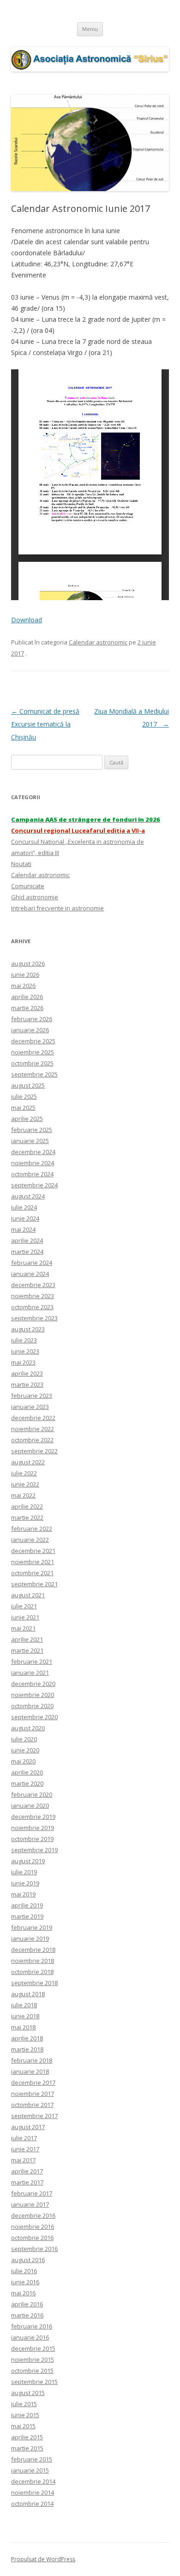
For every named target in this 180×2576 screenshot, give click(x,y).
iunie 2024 (25, 1218)
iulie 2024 (24, 1207)
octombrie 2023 (32, 1307)
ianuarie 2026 (30, 1030)
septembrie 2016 (34, 2249)
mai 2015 (23, 2426)
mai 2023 (23, 1362)
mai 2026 (23, 986)
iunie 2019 (25, 1883)
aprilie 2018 (27, 2038)
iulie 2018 (24, 2005)
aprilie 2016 (27, 2304)
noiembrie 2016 (33, 2227)
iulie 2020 (24, 1739)
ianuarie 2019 (30, 1938)
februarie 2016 (32, 2326)
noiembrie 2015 (33, 2359)
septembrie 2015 (34, 2382)
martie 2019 (27, 1916)
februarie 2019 (32, 1927)
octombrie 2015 (32, 2371)
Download (27, 620)
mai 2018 (23, 2027)
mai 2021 (23, 1628)
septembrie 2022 (34, 1451)
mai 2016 (23, 2293)
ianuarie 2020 (30, 1806)
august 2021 (28, 1595)
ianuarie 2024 (30, 1274)
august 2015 (28, 2393)
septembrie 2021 (34, 1584)
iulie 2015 (24, 2404)
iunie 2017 (25, 2149)
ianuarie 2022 (30, 1540)
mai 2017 (23, 2160)
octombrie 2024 (32, 1174)
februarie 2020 (32, 1794)
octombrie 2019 (32, 1839)
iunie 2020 (25, 1750)
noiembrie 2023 (33, 1296)
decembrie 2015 (33, 2348)
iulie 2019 (24, 1872)
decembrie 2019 (33, 1817)
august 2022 (28, 1462)
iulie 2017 (24, 2138)
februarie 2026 (32, 1019)
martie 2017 (27, 2182)
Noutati (21, 864)
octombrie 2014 (32, 2504)
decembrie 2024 (33, 1152)
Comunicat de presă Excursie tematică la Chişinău (45, 724)
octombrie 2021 (32, 1573)
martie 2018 (27, 2049)
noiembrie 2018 (33, 1961)
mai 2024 (23, 1229)
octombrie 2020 (32, 1706)
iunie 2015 (25, 2415)
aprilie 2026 (27, 997)
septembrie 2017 (34, 2116)
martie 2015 (27, 2448)
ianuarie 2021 (30, 1673)
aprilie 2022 (27, 1506)
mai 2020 (23, 1761)
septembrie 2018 (34, 1983)
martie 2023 (27, 1384)
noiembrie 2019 (33, 1828)
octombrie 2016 (32, 2238)
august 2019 (28, 1861)
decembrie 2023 (33, 1285)
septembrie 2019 (34, 1850)
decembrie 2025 (33, 1041)
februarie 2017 (32, 2193)
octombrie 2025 (32, 1063)
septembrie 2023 (34, 1318)
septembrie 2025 (34, 1074)
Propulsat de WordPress (43, 2559)
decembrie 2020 (33, 1684)
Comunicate (28, 886)
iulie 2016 (24, 2271)
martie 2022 (27, 1517)
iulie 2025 (24, 1096)
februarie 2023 (32, 1396)
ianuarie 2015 (30, 2470)
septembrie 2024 (34, 1185)
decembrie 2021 (33, 1551)
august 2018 (28, 1994)
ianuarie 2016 (30, 2337)
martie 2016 (27, 2315)
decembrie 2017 (33, 2082)
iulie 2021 (24, 1606)
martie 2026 (27, 1008)
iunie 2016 (25, 2282)
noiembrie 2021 (33, 1562)
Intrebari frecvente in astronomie (57, 908)
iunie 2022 (25, 1484)
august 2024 (28, 1196)
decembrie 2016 (33, 2215)
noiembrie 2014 (33, 2492)
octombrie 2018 (32, 1972)
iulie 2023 (24, 1340)
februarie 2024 (32, 1263)
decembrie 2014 (33, 2481)
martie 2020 (27, 1783)
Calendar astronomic (98, 642)
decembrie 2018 (33, 1950)
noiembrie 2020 (33, 1695)
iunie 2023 (25, 1351)
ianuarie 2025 (30, 1141)
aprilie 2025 (27, 1119)
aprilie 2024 (27, 1240)
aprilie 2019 (27, 1905)
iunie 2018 (25, 2016)
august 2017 (28, 2127)
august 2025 (28, 1085)
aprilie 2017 (27, 2171)
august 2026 (28, 963)
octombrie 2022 (32, 1440)
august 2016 (28, 2260)
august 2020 (28, 1728)
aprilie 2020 (27, 1772)
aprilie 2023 (27, 1373)
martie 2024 (27, 1252)
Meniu (90, 29)
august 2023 (28, 1329)
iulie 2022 (24, 1473)
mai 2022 (23, 1495)
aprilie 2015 (27, 2437)
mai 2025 (23, 1107)
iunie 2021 (25, 1617)
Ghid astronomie (35, 897)
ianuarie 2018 (30, 2071)
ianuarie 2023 (30, 1407)
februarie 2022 (32, 1529)
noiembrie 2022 (33, 1429)
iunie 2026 (25, 975)
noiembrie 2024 (33, 1163)
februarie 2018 (32, 2060)
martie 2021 (27, 1650)
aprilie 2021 (27, 1639)
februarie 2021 (32, 1661)
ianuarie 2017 (30, 2204)
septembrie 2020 (34, 1717)
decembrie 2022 (33, 1418)
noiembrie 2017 (33, 2094)
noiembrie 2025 (33, 1052)
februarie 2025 (32, 1130)
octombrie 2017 (32, 2105)
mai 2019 (23, 1894)
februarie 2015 (32, 2459)
